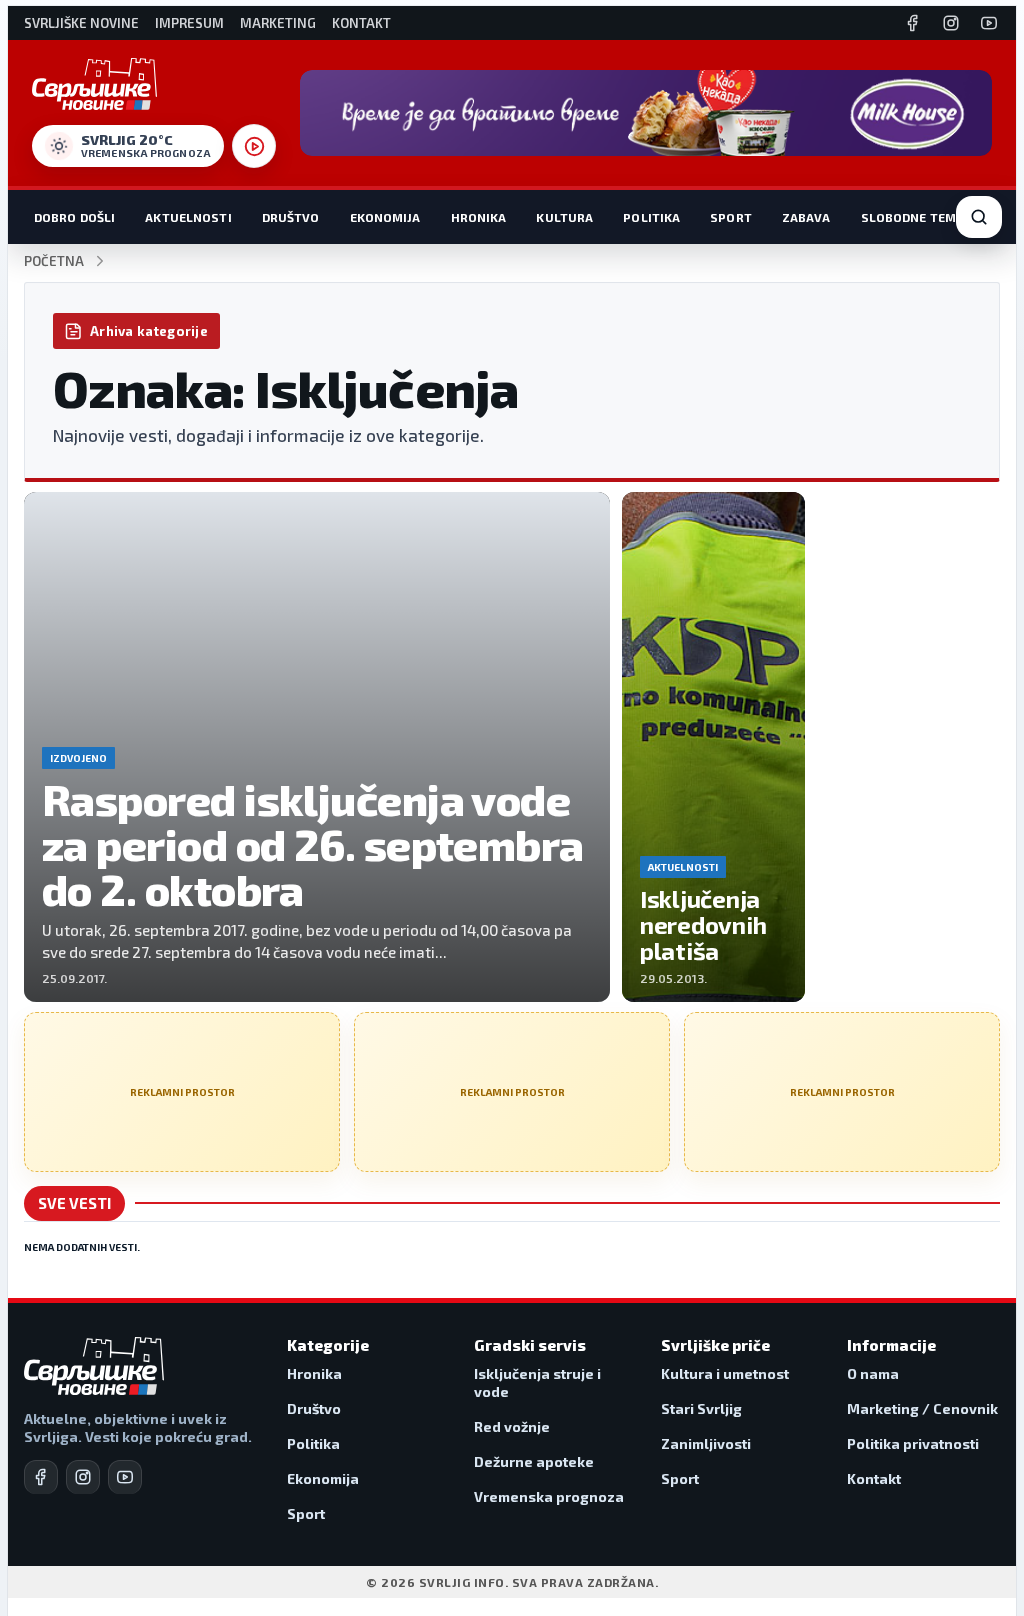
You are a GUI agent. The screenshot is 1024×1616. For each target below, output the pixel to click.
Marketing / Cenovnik (922, 1408)
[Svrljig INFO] (94, 84)
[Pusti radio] (254, 146)
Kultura (564, 217)
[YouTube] (989, 23)
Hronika (479, 217)
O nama (873, 1373)
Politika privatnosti (913, 1443)
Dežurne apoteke (534, 1461)
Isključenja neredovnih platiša (703, 924)
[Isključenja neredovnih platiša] (713, 747)
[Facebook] (913, 23)
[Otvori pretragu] (979, 217)
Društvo (291, 217)
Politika (651, 217)
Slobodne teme (912, 217)
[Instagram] (951, 23)
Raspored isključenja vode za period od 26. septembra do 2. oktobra (313, 843)
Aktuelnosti (188, 217)
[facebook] (41, 1477)
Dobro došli (74, 217)
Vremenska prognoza (549, 1496)
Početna (54, 261)
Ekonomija (385, 217)
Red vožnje (512, 1426)
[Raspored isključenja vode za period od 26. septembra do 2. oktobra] (317, 747)
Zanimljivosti (706, 1443)
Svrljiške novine (81, 23)
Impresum (189, 23)
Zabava (806, 217)
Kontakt (361, 23)
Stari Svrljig (701, 1408)
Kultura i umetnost (725, 1373)
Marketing (278, 23)
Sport (731, 217)
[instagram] (83, 1477)
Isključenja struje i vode (537, 1382)
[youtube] (125, 1477)
